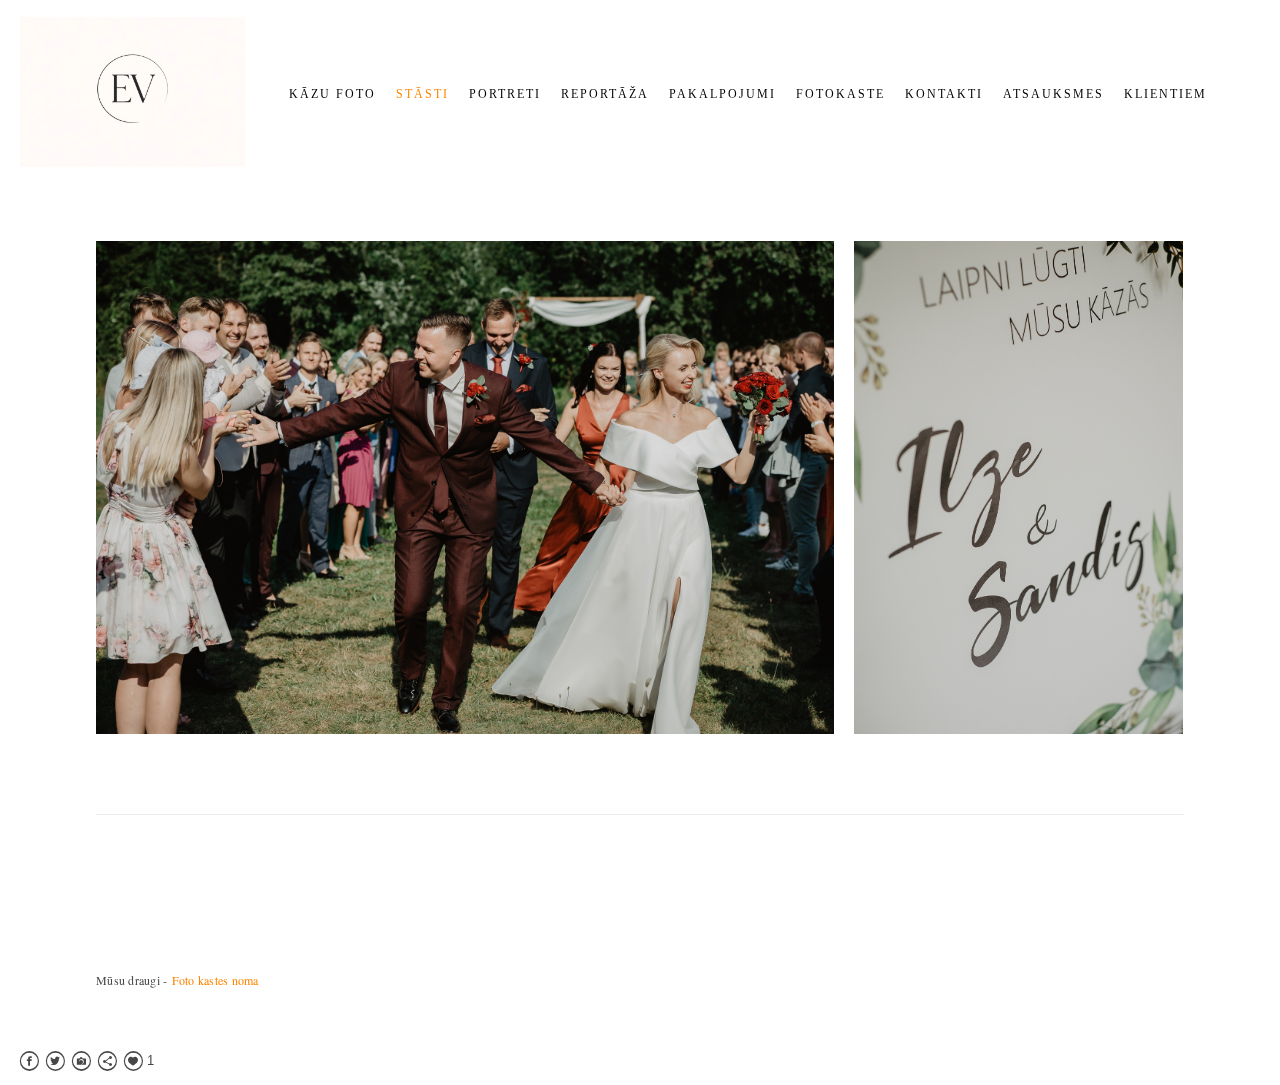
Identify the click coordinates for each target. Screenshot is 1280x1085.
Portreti (505, 94)
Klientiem (1165, 94)
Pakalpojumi (722, 94)
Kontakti (944, 94)
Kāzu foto (332, 94)
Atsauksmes (1053, 94)
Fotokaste (840, 94)
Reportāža (605, 94)
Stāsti (422, 94)
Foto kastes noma (215, 980)
